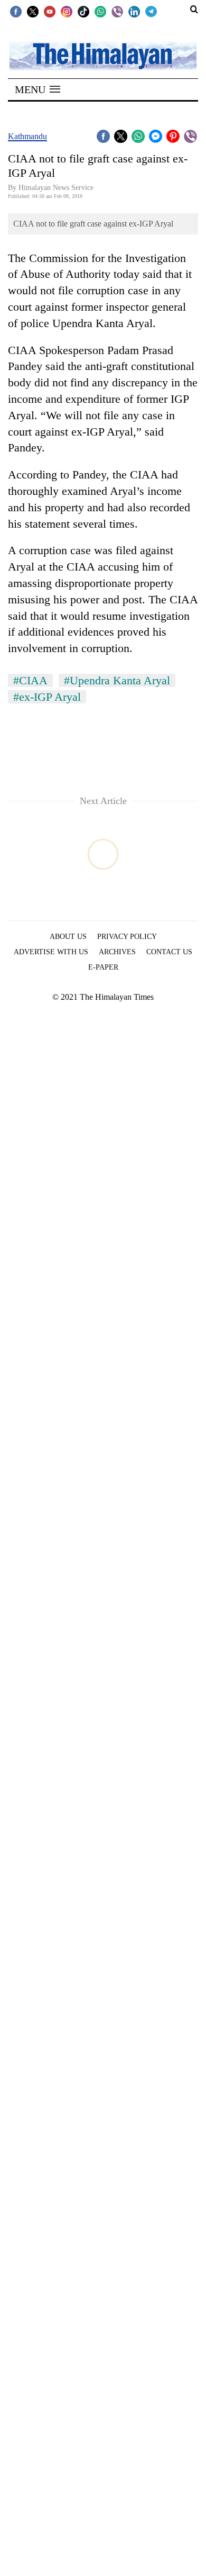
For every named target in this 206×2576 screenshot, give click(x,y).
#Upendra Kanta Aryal (117, 680)
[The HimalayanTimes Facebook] (16, 11)
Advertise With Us (51, 952)
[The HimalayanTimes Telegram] (151, 11)
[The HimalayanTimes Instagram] (67, 11)
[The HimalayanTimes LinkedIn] (134, 11)
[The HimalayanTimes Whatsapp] (100, 11)
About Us (68, 937)
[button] (38, 89)
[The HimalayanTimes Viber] (117, 11)
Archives (117, 952)
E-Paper (103, 967)
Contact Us (169, 952)
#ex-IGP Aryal (47, 697)
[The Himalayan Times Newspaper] (103, 55)
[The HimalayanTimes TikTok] (83, 11)
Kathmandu (27, 136)
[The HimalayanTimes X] (33, 11)
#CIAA (30, 680)
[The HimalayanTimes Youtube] (50, 11)
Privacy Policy (127, 937)
